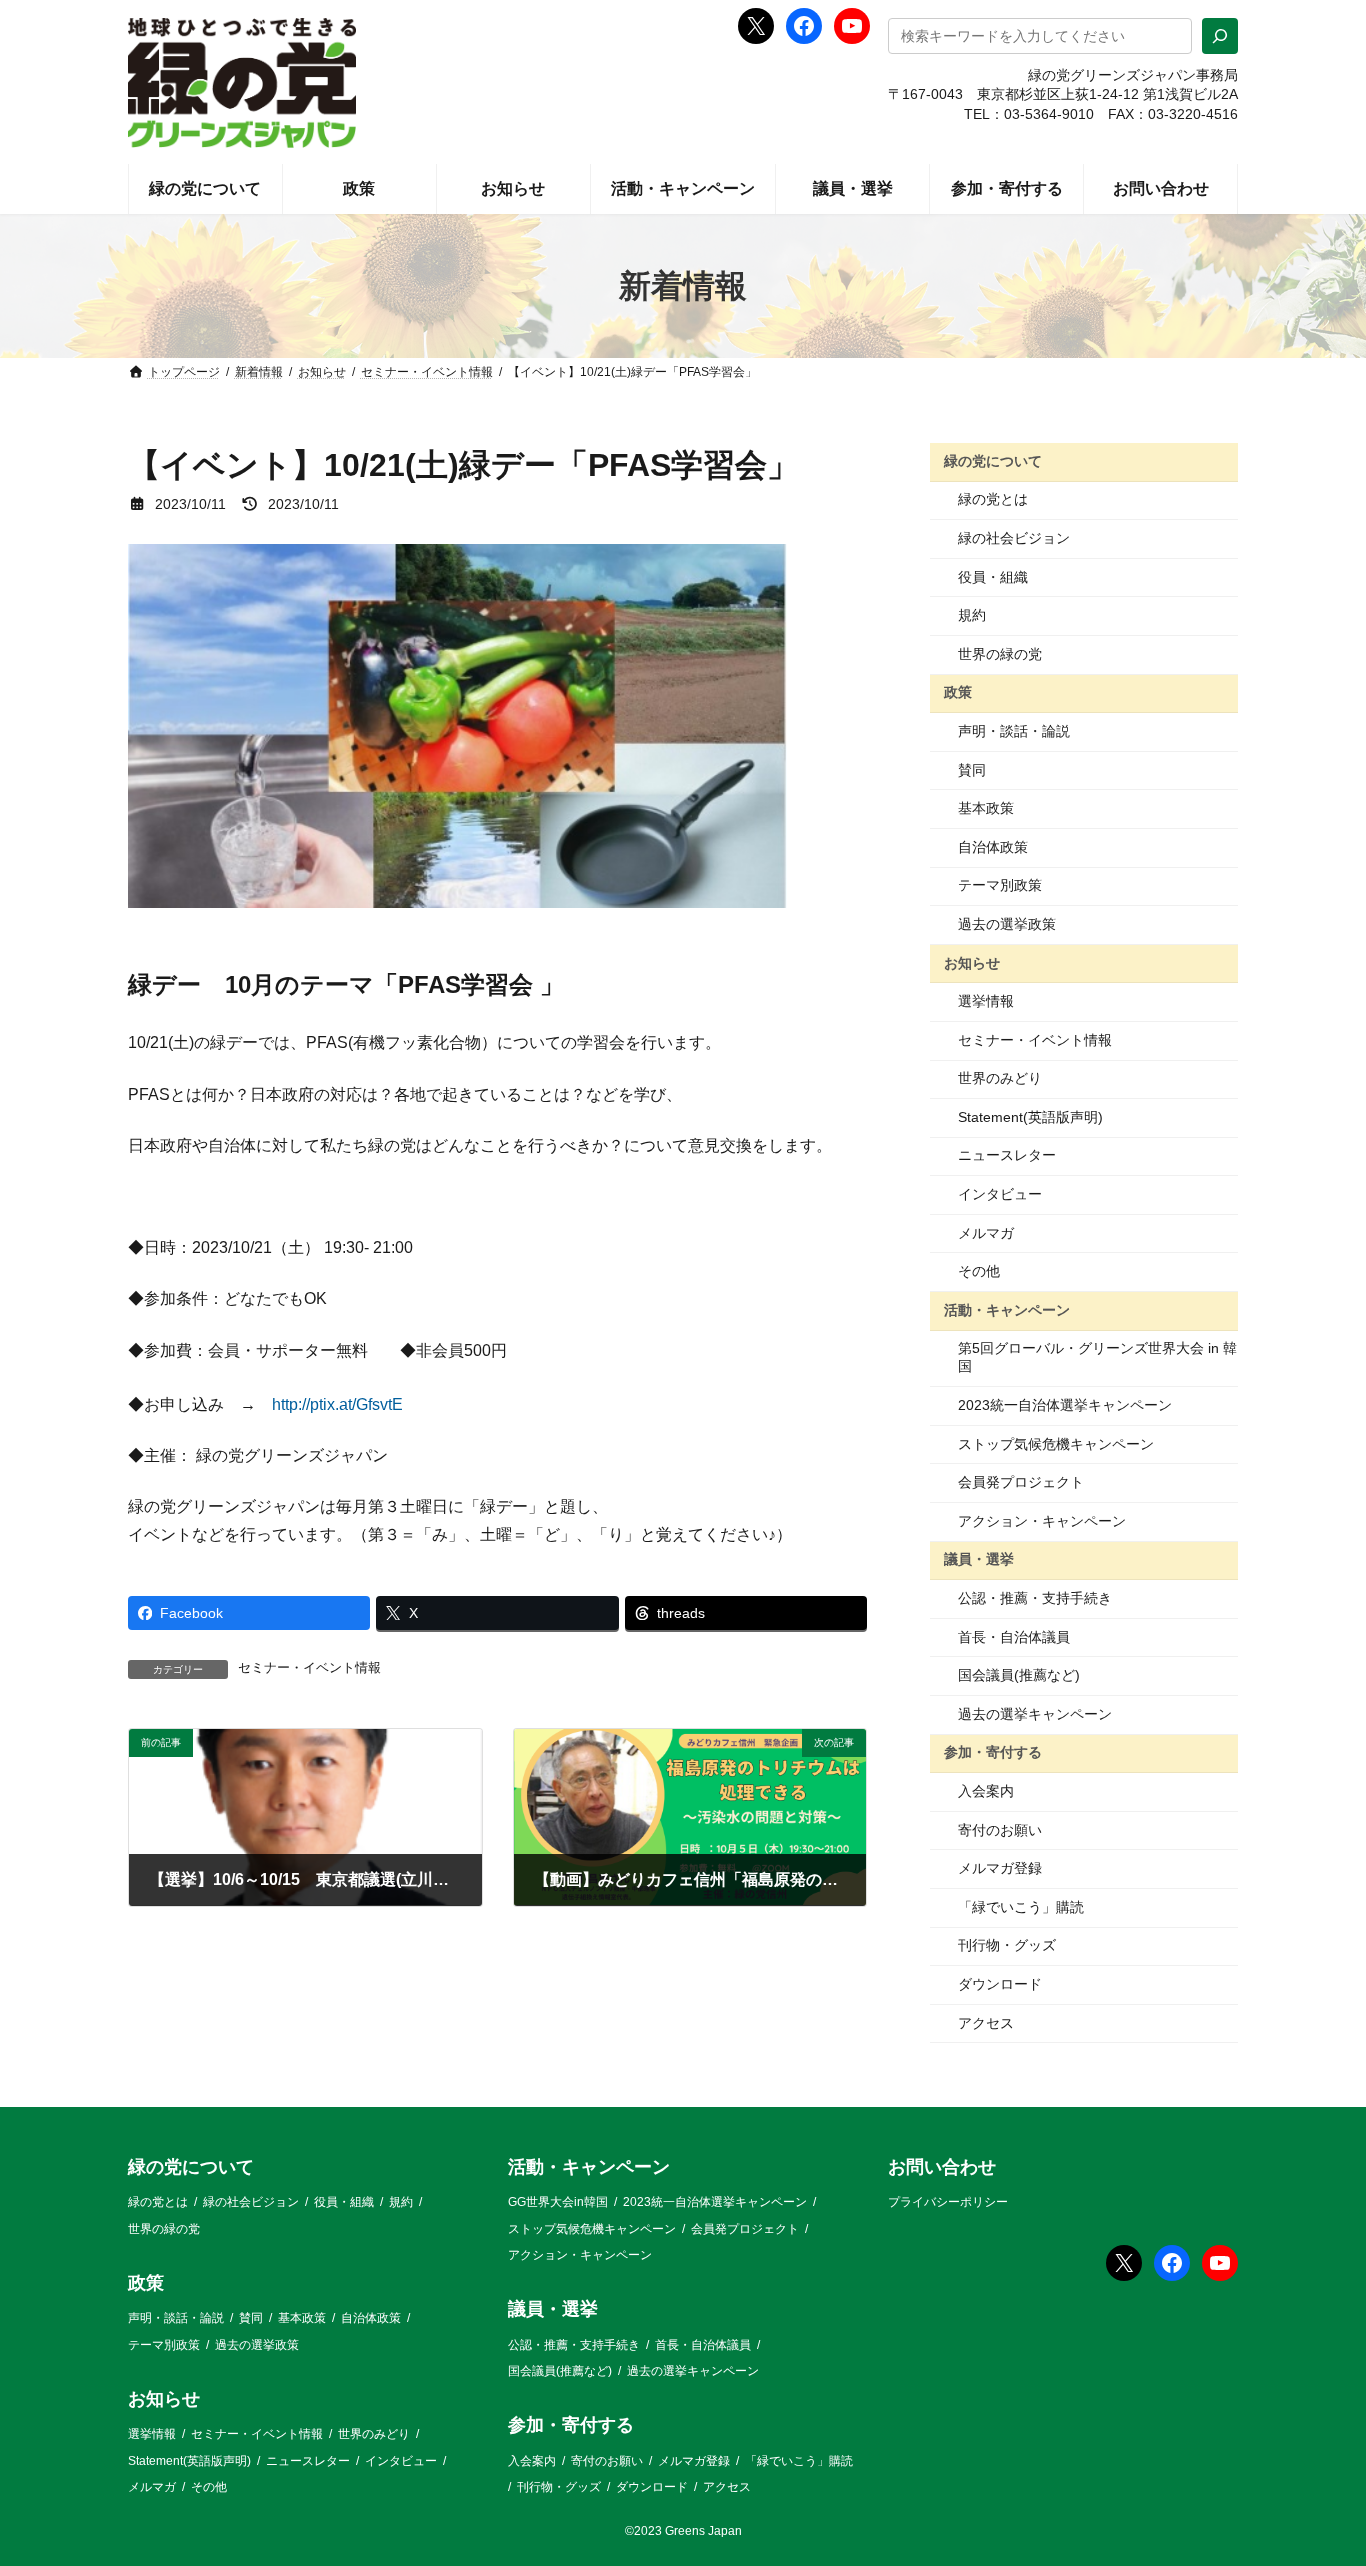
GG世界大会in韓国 (558, 2203)
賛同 (972, 770)
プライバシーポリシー (948, 2203)
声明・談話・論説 (1014, 731)
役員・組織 (993, 577)
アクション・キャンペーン (1042, 1521)
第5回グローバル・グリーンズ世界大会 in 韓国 (1097, 1357)
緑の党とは (993, 499)
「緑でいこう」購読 (1021, 1907)
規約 (972, 615)
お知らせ (972, 962)
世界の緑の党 (1000, 654)
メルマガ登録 (1000, 1868)
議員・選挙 (979, 1559)
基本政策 (986, 808)
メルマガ (986, 1233)
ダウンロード (1000, 1984)
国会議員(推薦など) (1019, 1675)
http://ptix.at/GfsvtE (337, 1404)
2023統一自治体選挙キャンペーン (1065, 1405)
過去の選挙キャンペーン (1035, 1714)
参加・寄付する (993, 1752)
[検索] (1220, 36)
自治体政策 (993, 847)
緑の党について (993, 461)
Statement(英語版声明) (1030, 1117)
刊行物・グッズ (1007, 1945)
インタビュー (1000, 1194)
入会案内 (986, 1791)
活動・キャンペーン (1007, 1310)
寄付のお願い (1000, 1830)
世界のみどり (1000, 1078)
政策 (958, 692)
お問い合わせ (942, 2167)
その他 (979, 1271)
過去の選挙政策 (1007, 924)
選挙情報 (986, 1001)
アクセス (986, 2023)
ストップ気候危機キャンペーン (1056, 1444)
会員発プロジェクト (1021, 1482)
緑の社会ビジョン (1014, 538)
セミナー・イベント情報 (309, 1668)
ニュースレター (1007, 1155)
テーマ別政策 (1000, 885)
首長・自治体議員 (1014, 1637)
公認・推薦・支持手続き (1035, 1598)
